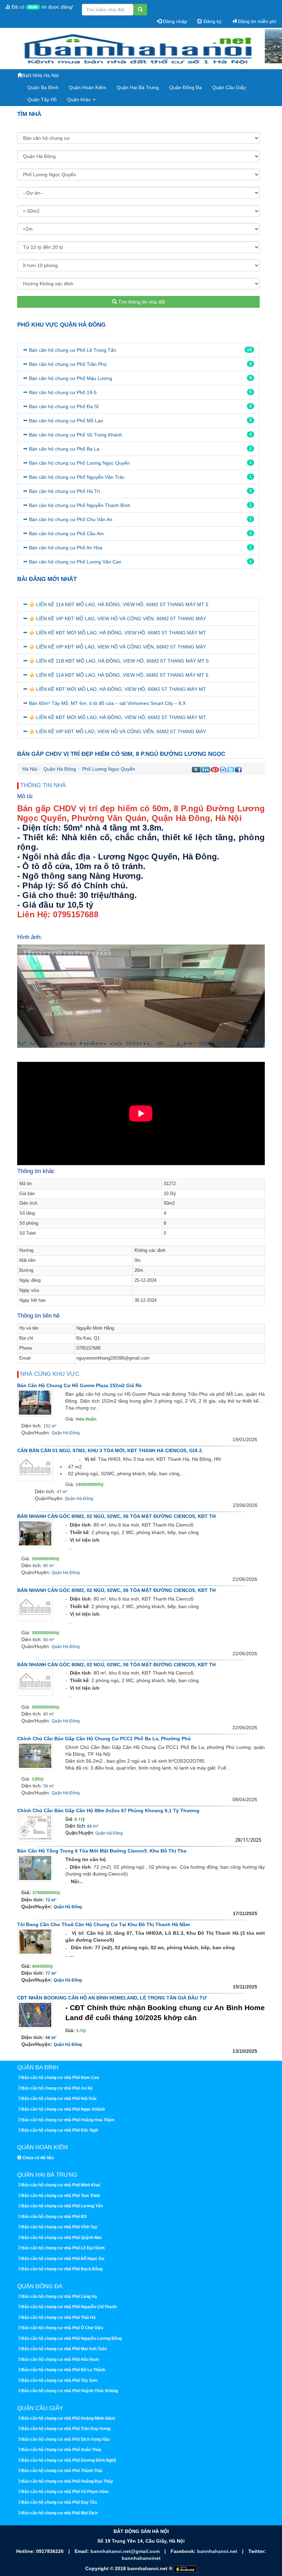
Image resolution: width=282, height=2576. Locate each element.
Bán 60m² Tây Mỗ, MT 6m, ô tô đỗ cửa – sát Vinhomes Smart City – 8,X (107, 703)
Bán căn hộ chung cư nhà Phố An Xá (57, 2088)
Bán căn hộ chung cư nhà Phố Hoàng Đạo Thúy (67, 2481)
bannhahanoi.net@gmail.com (126, 2551)
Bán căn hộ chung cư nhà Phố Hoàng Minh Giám (68, 2418)
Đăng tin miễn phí (257, 21)
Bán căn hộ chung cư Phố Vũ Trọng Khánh (75, 435)
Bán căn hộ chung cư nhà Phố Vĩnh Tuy (59, 2227)
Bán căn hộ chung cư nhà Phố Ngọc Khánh (63, 2109)
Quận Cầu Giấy (229, 87)
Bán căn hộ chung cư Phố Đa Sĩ (64, 407)
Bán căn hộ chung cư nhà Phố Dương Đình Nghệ (69, 2460)
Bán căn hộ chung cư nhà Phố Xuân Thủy (61, 2450)
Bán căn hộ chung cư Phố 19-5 (63, 392)
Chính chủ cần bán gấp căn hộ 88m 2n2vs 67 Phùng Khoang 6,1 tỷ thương (108, 1810)
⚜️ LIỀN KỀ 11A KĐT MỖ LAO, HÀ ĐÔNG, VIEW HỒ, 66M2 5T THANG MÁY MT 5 (119, 604)
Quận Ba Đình (43, 87)
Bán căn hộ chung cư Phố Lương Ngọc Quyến (79, 463)
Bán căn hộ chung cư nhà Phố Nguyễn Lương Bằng (72, 2339)
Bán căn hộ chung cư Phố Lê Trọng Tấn (73, 350)
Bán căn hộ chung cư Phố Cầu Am (66, 534)
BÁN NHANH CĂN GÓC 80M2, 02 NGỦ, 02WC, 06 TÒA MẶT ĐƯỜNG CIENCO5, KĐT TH (116, 1516)
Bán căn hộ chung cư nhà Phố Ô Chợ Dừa (62, 2328)
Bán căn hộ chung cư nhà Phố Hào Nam (60, 2359)
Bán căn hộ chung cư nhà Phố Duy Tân (59, 2502)
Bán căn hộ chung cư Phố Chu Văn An (71, 519)
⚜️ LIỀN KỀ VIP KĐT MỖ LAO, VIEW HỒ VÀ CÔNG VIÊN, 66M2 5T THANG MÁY (117, 619)
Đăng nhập (174, 21)
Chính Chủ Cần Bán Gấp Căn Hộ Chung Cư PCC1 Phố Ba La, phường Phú (104, 1739)
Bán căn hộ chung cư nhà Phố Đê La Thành (63, 2370)
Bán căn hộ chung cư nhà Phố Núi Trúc (59, 2099)
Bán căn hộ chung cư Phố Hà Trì (64, 491)
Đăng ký (212, 21)
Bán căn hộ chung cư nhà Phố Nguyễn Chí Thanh (69, 2307)
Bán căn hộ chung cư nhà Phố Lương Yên (62, 2206)
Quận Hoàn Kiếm (88, 87)
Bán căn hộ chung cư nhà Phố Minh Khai (61, 2185)
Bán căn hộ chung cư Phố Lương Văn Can (75, 562)
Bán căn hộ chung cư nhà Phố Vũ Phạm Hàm (65, 2492)
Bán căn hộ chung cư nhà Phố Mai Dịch (59, 2513)
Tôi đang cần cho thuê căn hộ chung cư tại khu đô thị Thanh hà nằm (104, 1924)
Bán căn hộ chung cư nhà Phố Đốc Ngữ (60, 2130)
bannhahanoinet (141, 2558)
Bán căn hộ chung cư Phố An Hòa (66, 548)
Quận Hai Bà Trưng (138, 87)
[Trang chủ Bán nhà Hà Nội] (138, 49)
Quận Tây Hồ (42, 99)
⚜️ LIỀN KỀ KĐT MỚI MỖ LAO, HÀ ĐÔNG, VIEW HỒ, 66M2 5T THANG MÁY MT (117, 633)
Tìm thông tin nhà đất (141, 302)
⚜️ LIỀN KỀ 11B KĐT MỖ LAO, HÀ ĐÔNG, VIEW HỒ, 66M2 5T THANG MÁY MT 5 (119, 661)
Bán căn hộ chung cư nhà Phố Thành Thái (62, 2471)
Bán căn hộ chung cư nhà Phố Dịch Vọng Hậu (66, 2439)
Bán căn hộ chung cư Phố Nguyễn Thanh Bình (80, 505)
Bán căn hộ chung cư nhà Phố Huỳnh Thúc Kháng (70, 2391)
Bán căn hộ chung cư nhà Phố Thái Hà (58, 2318)
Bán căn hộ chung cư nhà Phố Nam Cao (60, 2078)
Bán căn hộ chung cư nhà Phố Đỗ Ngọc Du (63, 2259)
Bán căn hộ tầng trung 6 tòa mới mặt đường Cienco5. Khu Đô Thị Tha (102, 1851)
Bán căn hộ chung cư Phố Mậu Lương (70, 378)
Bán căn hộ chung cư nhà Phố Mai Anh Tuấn (64, 2349)
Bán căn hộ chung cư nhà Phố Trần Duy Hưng (66, 2429)
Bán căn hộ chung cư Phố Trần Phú (68, 364)
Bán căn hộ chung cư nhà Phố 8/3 (54, 2217)
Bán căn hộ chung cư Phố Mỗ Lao (66, 421)
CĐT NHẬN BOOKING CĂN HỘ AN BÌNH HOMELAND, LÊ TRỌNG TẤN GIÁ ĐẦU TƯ (112, 1998)
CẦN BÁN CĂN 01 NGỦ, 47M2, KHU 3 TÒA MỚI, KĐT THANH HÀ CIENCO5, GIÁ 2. (110, 1450)
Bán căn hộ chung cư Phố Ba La (64, 449)
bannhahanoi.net (218, 2551)
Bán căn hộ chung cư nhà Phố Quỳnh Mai (61, 2238)
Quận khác (80, 99)
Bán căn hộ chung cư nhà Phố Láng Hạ (59, 2297)
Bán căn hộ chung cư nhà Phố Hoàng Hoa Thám (68, 2120)
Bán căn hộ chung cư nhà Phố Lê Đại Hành (63, 2248)
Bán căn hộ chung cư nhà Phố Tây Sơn (59, 2380)
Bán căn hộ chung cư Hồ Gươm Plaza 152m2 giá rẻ (79, 1385)
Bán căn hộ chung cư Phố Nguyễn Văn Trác (77, 477)
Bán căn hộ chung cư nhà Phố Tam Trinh (61, 2196)
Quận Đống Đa (186, 87)
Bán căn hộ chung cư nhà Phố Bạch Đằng (62, 2269)
